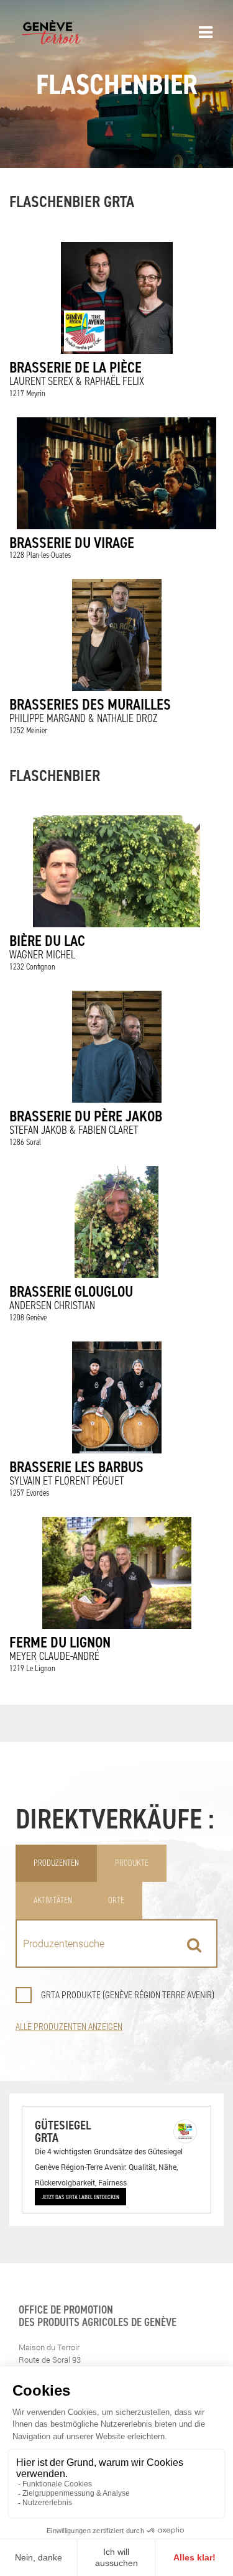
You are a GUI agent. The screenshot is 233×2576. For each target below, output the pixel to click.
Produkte (132, 1863)
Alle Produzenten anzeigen (69, 2027)
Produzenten (56, 1863)
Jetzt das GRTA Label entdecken (80, 2197)
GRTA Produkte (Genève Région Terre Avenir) (128, 1995)
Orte (116, 1900)
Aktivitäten (53, 1900)
